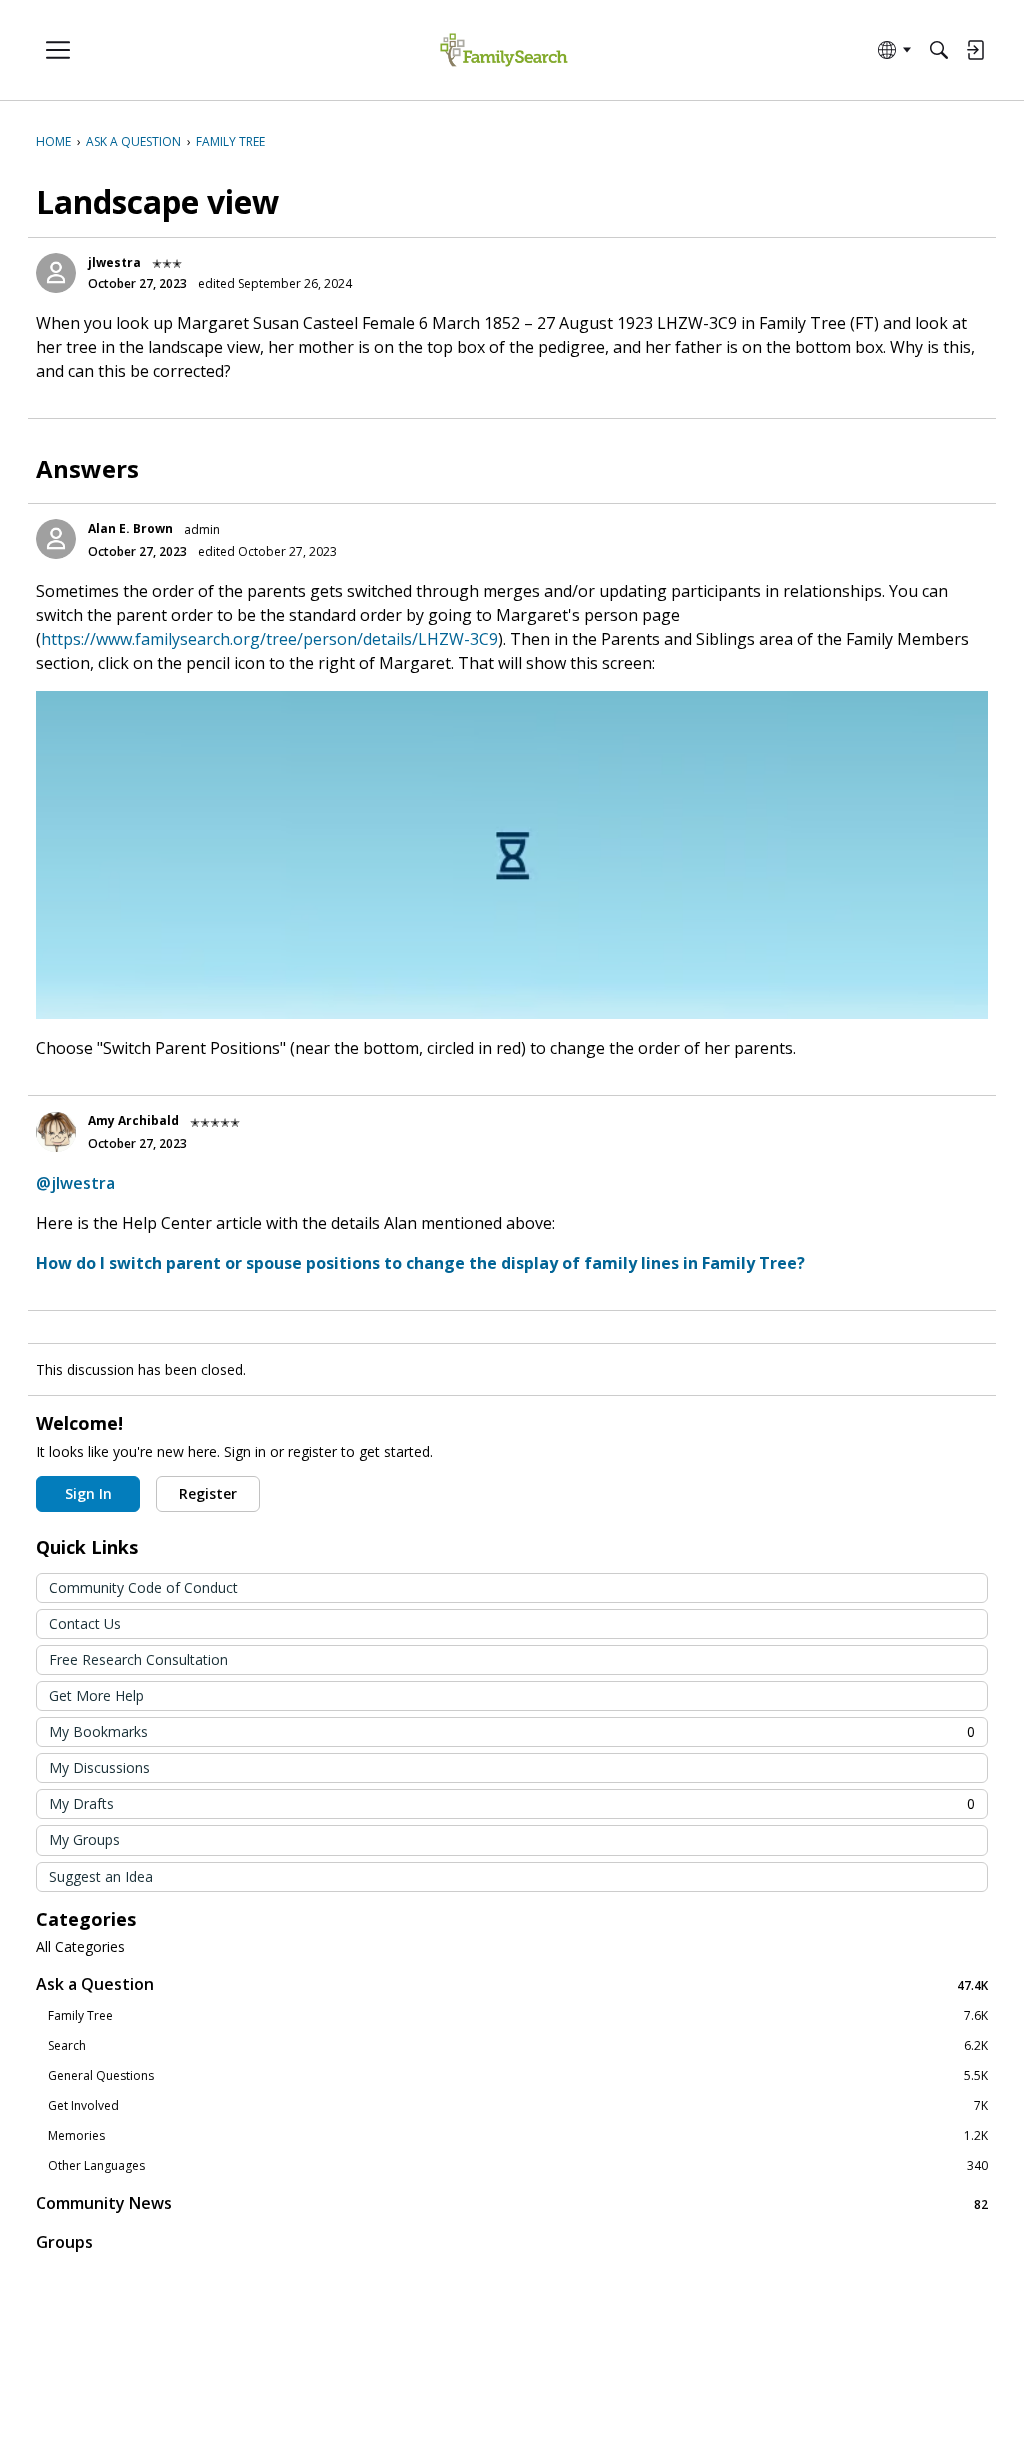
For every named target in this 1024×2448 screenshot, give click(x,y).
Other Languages (518, 2166)
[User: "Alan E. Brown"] (56, 539)
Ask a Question (512, 1984)
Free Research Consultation (138, 1659)
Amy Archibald (133, 1120)
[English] (503, 50)
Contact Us (85, 1623)
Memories (518, 2136)
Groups (64, 2242)
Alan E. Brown (130, 528)
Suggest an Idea (101, 1876)
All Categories (80, 1947)
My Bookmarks (512, 1731)
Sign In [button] (88, 1493)
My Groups (84, 1839)
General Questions (518, 2076)
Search (518, 2046)
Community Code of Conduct (143, 1587)
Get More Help (96, 1695)
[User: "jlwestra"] (56, 273)
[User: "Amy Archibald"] (56, 1132)
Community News (512, 2203)
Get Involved (518, 2106)
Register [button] (208, 1493)
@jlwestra (75, 1183)
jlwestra (114, 262)
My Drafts (512, 1803)
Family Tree (518, 2016)
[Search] (939, 50)
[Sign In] (975, 50)
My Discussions (99, 1767)
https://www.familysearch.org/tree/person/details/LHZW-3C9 (269, 639)
